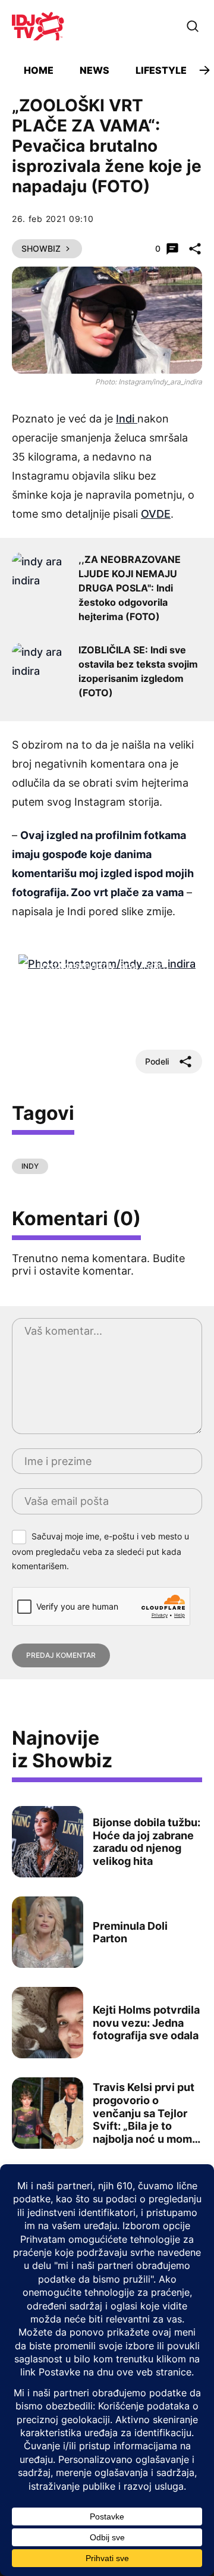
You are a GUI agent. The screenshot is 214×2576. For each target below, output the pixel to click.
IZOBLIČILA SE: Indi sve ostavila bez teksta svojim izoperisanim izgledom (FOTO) (138, 671)
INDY (30, 1166)
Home (39, 70)
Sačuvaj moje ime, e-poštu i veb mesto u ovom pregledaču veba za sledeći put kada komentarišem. (100, 1551)
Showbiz (41, 248)
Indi (127, 419)
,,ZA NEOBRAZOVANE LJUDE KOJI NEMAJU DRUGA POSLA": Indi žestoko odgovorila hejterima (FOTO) (130, 588)
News (95, 70)
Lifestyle (161, 70)
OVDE (156, 514)
